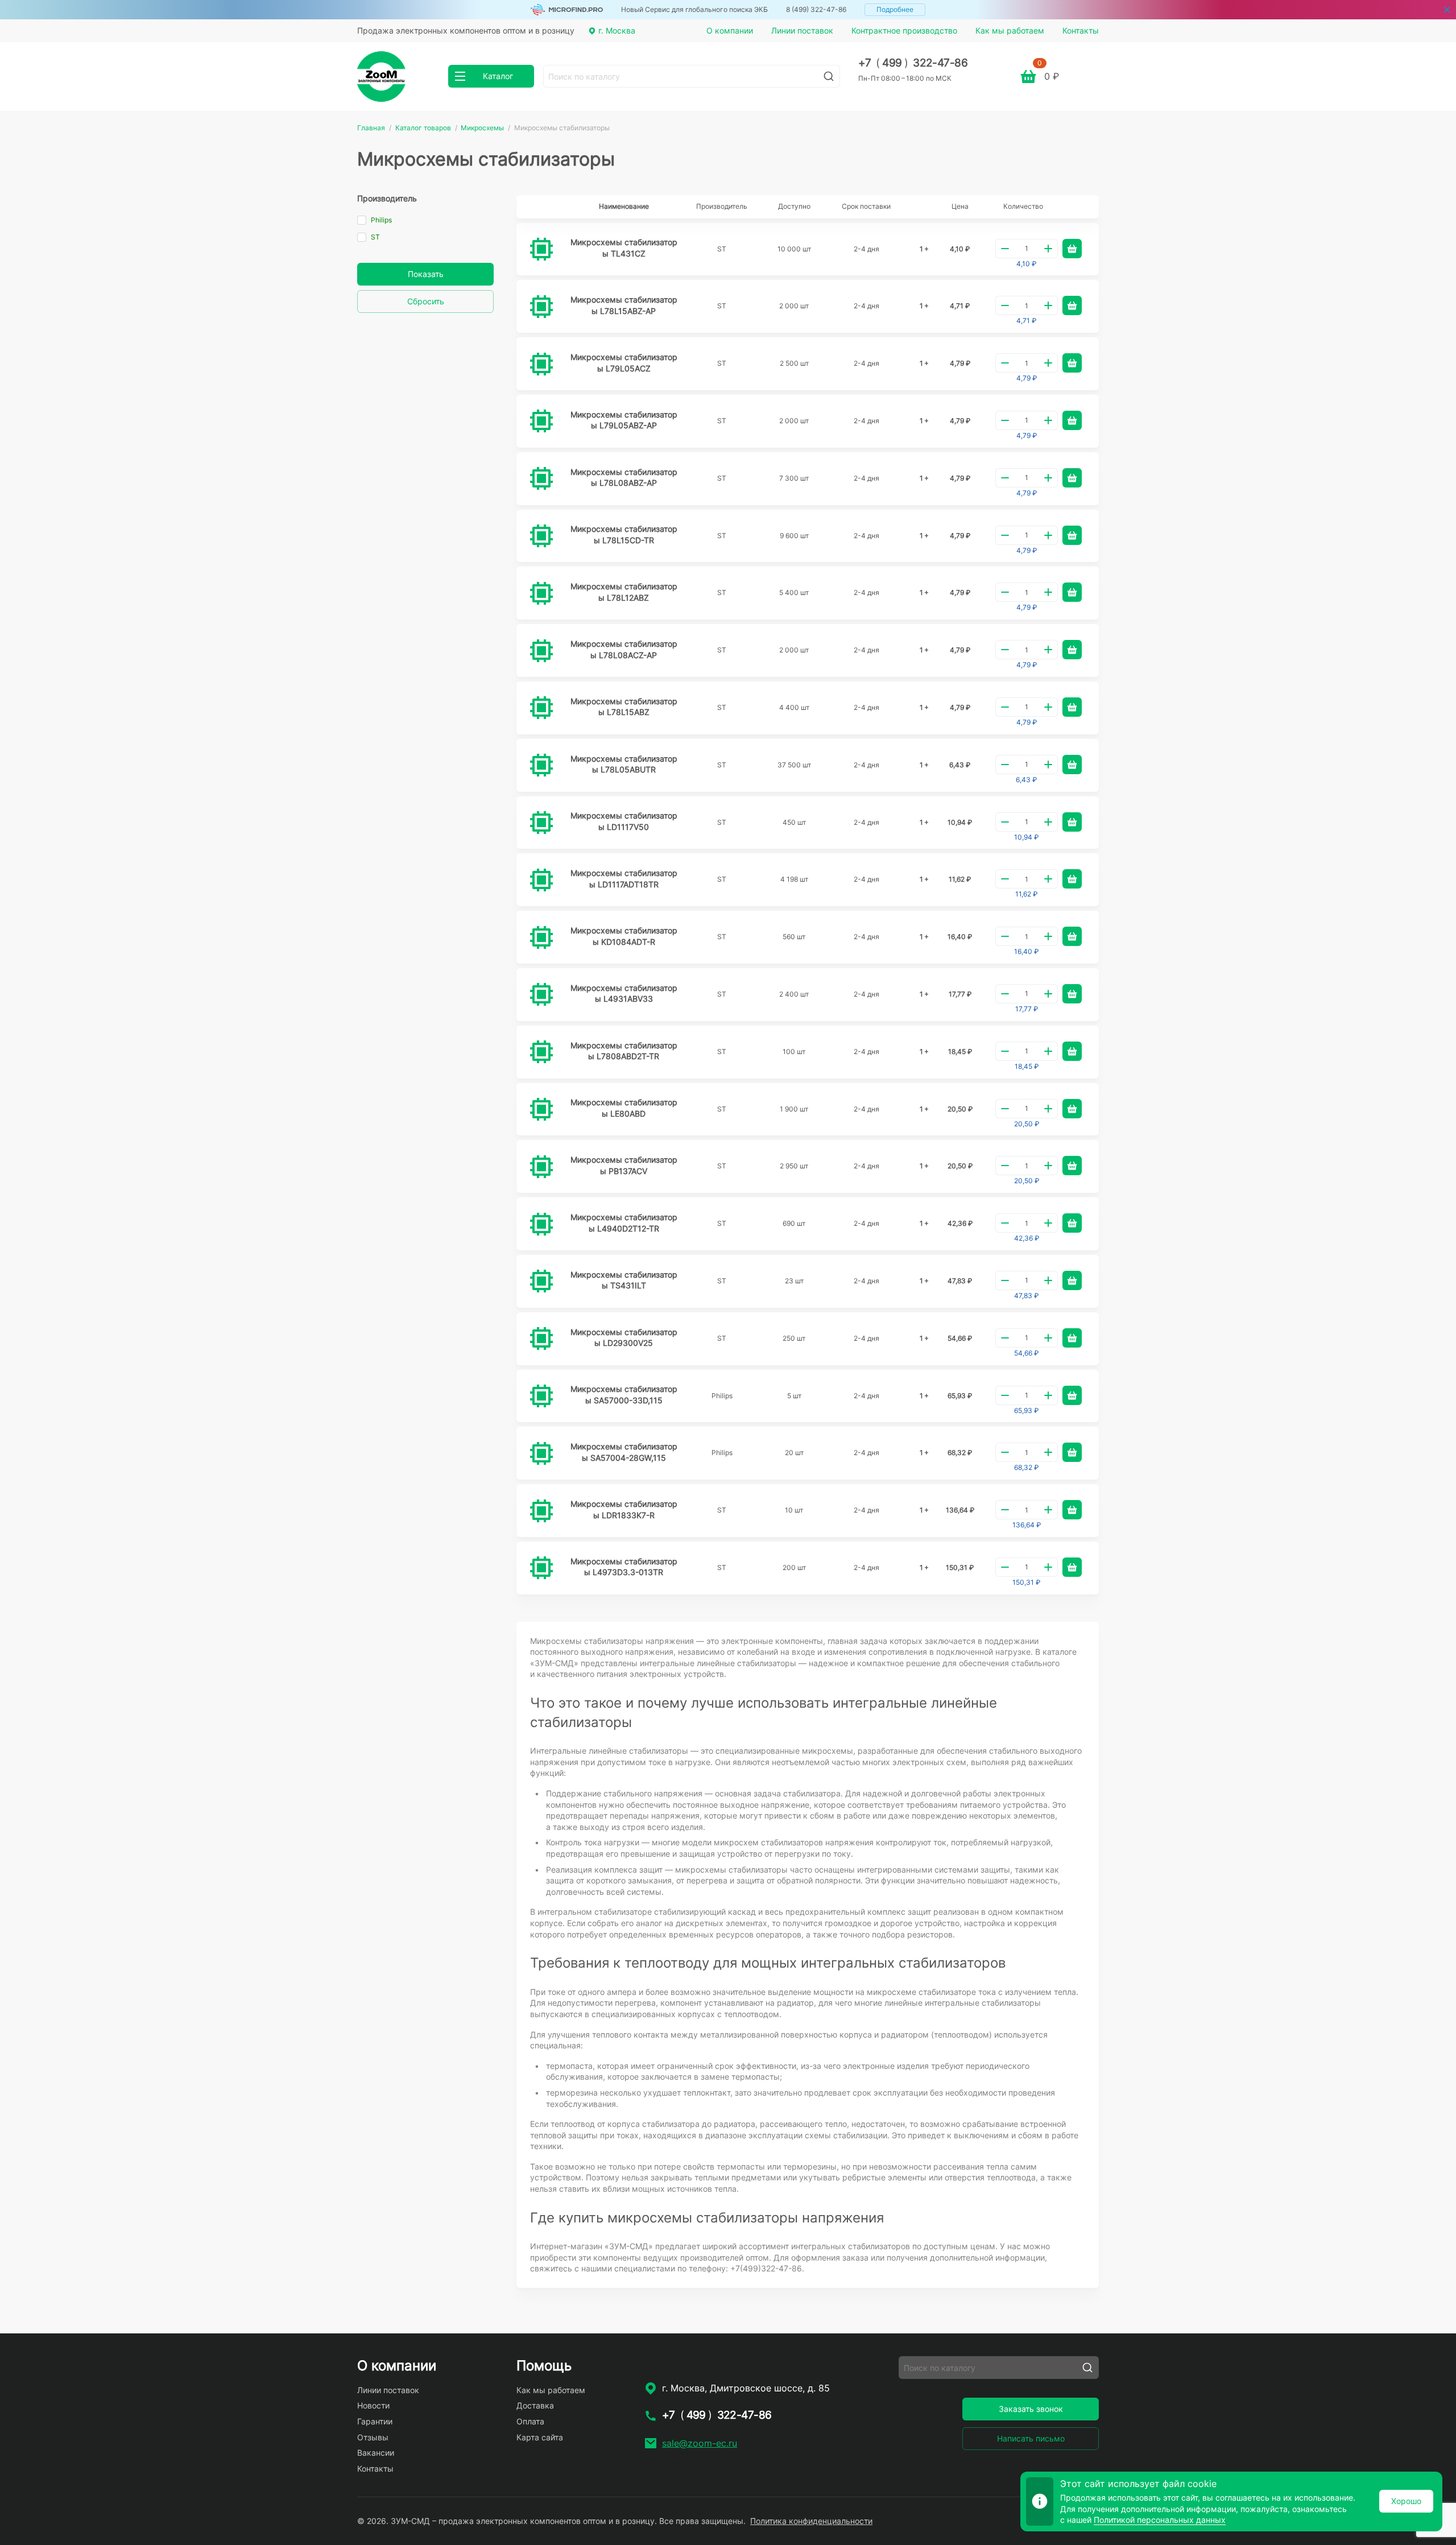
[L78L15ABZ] (541, 708)
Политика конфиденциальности (811, 2521)
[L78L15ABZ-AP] (541, 307)
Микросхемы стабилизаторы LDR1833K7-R (624, 1509)
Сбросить (426, 301)
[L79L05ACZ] (541, 364)
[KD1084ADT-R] (541, 937)
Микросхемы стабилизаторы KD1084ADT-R (624, 936)
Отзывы (373, 2437)
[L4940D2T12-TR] (541, 1224)
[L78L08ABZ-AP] (541, 478)
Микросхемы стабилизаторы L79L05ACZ (624, 363)
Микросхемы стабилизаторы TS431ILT (624, 1280)
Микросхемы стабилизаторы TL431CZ (624, 248)
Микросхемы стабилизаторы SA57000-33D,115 (624, 1395)
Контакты (1081, 30)
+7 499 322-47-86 (913, 63)
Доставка (535, 2405)
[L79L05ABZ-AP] (541, 421)
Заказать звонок (1031, 2409)
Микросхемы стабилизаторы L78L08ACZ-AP (624, 649)
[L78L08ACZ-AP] (541, 651)
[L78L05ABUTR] (541, 765)
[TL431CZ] (541, 249)
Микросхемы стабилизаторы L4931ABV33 (624, 993)
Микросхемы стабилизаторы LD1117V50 (624, 821)
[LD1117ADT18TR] (541, 880)
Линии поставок (802, 30)
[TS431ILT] (541, 1281)
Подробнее (895, 9)
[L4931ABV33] (541, 994)
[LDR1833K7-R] (541, 1511)
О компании (730, 30)
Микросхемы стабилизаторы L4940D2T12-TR (624, 1223)
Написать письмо (1031, 2438)
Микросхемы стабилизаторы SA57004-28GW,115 (624, 1452)
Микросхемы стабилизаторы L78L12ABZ (624, 592)
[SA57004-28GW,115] (541, 1453)
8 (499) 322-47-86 (816, 9)
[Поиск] (829, 76)
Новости (373, 2405)
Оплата (530, 2421)
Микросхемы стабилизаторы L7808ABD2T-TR (624, 1051)
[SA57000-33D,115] (541, 1396)
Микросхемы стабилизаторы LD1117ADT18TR (624, 879)
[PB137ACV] (541, 1167)
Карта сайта (540, 2437)
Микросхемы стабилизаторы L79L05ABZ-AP (624, 420)
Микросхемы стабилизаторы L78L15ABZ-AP (624, 305)
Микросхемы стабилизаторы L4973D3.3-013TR (624, 1567)
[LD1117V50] (541, 823)
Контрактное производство (904, 30)
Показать (426, 274)
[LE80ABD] (541, 1109)
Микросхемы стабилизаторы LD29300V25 (624, 1338)
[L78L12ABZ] (541, 593)
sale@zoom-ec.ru (700, 2443)
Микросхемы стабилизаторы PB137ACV (624, 1165)
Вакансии (376, 2453)
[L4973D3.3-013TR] (541, 1568)
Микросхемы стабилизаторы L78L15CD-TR (624, 534)
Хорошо (1406, 2501)
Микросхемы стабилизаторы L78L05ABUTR (624, 764)
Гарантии (375, 2421)
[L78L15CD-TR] (541, 536)
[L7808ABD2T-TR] (541, 1052)
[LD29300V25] (541, 1338)
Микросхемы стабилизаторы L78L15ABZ (624, 707)
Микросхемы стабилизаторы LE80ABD (624, 1108)
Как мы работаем (1010, 30)
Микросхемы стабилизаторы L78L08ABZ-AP (624, 478)
